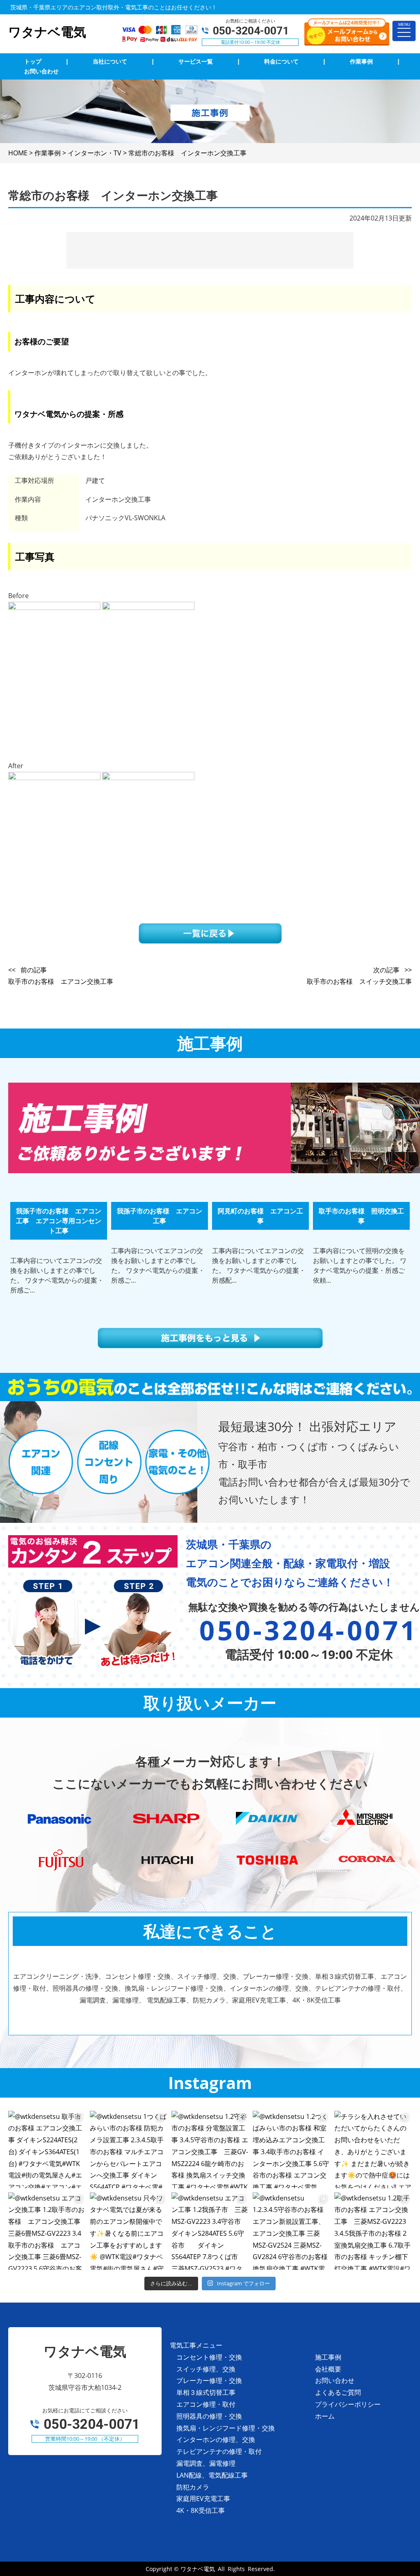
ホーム (325, 2416)
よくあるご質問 (338, 2392)
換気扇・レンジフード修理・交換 (226, 2428)
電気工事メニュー (196, 2345)
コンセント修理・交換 (209, 2357)
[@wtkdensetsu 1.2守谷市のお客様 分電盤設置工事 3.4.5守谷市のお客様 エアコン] (210, 2149)
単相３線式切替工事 (206, 2392)
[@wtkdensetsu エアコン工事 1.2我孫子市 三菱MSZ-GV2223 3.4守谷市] (210, 2231)
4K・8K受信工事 (201, 2510)
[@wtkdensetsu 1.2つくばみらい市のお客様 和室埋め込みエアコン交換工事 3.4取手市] (291, 2149)
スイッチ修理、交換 (206, 2369)
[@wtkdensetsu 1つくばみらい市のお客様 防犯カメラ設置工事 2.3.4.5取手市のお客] (129, 2149)
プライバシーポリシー (348, 2404)
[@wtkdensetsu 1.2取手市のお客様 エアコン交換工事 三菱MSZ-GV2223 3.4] (373, 2231)
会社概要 (328, 2369)
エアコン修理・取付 (206, 2404)
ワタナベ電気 (198, 2569)
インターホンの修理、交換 (216, 2439)
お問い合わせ (335, 2380)
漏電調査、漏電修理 (206, 2463)
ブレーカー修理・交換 (209, 2380)
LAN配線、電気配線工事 (212, 2475)
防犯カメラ (193, 2487)
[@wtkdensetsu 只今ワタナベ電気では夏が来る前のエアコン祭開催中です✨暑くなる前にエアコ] (129, 2231)
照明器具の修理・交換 (209, 2416)
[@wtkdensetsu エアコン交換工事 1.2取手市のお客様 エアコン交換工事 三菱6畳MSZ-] (47, 2231)
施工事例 (328, 2357)
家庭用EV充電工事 (203, 2499)
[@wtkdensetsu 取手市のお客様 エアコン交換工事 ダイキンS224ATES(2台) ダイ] (47, 2149)
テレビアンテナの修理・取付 (219, 2451)
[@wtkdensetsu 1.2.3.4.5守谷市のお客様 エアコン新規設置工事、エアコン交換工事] (291, 2231)
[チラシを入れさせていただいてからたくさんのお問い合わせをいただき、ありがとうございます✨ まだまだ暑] (373, 2149)
